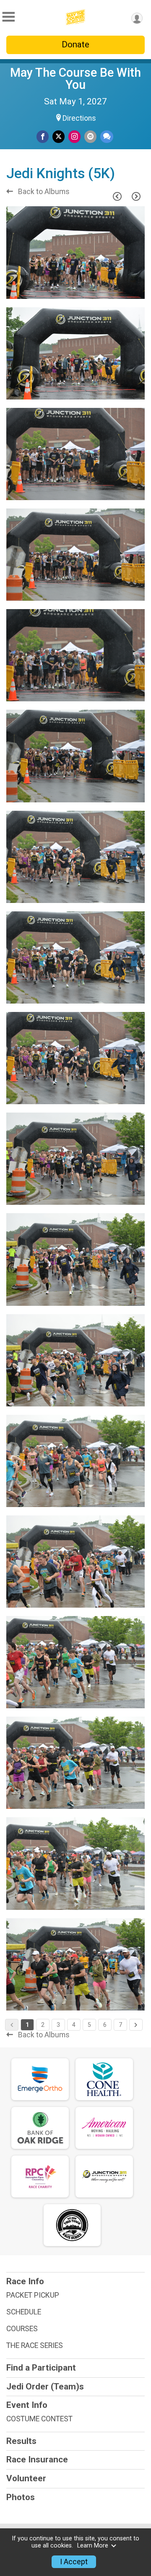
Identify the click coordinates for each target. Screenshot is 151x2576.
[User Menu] (137, 18)
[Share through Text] (107, 136)
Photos (21, 2497)
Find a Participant (41, 2368)
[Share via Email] (90, 136)
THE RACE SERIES (35, 2345)
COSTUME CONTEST (39, 2419)
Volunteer (26, 2478)
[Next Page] (136, 196)
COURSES (22, 2329)
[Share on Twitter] (59, 136)
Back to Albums (43, 192)
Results (21, 2441)
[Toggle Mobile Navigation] (8, 17)
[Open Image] (75, 252)
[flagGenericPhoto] (117, 288)
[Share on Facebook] (43, 136)
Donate (75, 44)
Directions (79, 118)
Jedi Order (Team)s (45, 2387)
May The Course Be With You (75, 79)
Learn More (93, 2546)
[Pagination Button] (136, 2025)
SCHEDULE (24, 2312)
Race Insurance (37, 2459)
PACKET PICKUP (33, 2295)
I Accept (74, 2562)
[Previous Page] (117, 196)
